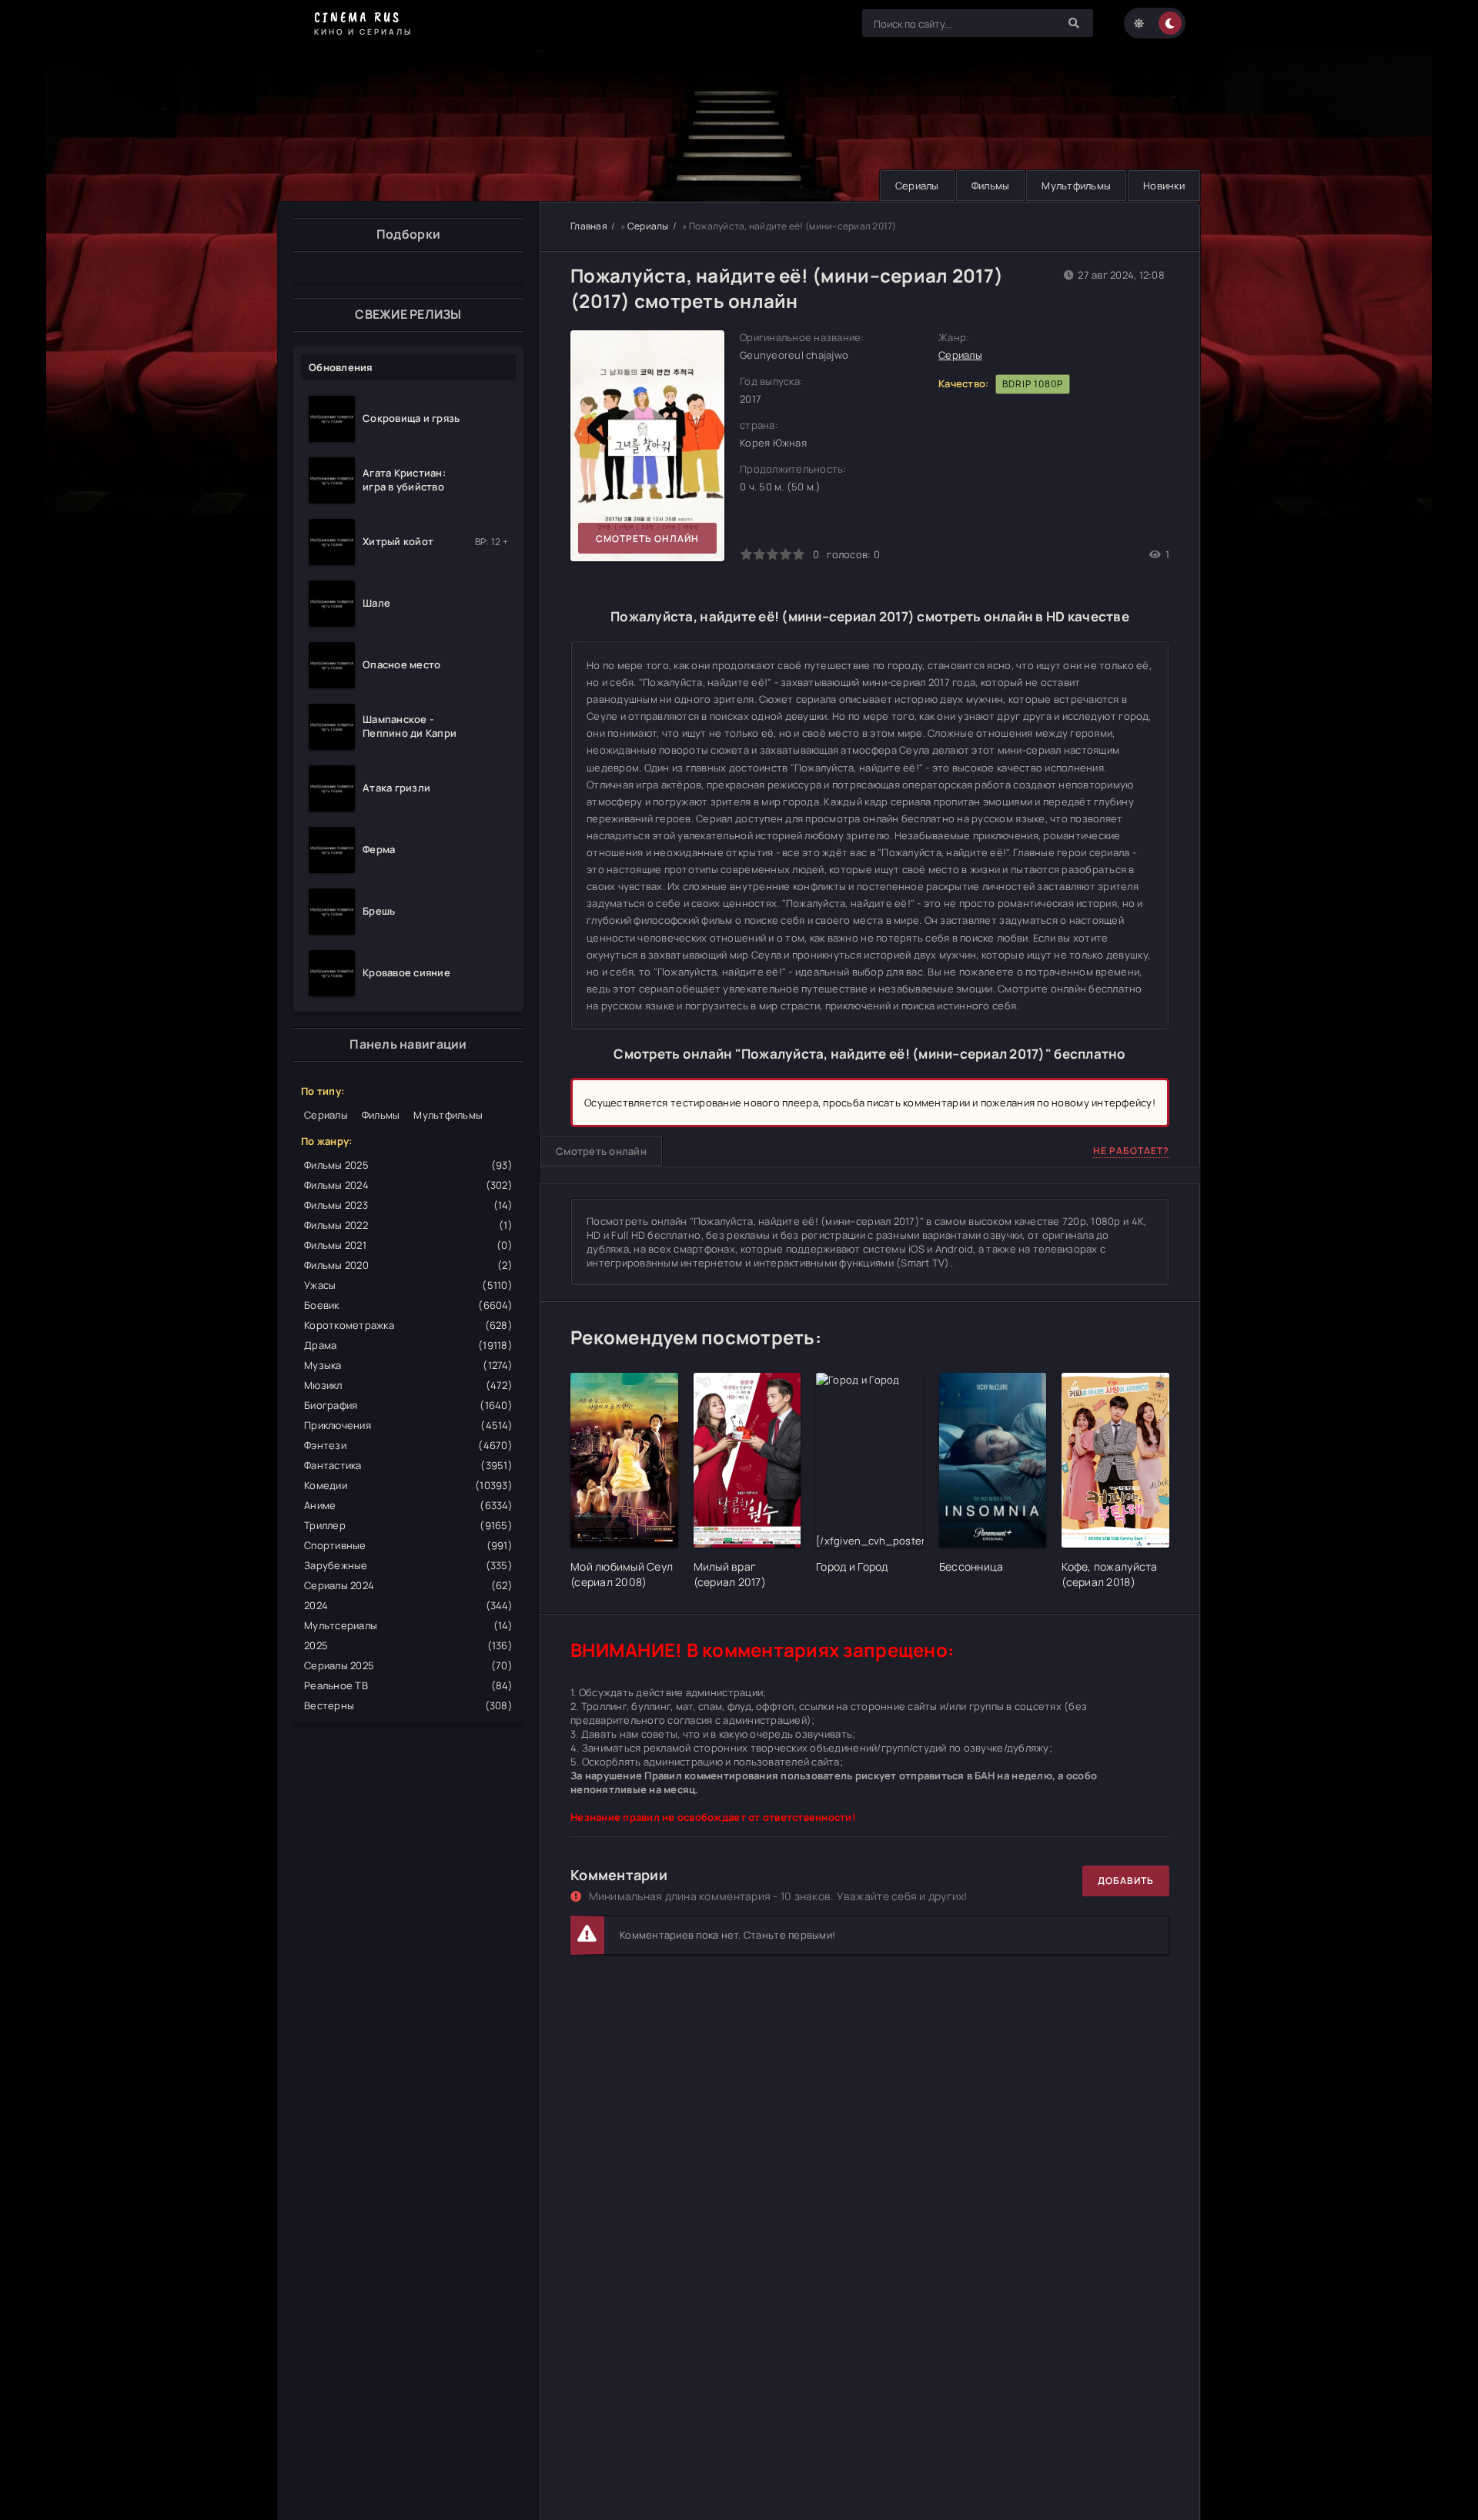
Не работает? (1131, 1151)
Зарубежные (408, 1565)
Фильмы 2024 (408, 1185)
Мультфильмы (1076, 186)
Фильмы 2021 (408, 1245)
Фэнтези (408, 1445)
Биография (408, 1405)
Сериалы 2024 (408, 1585)
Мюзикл (408, 1385)
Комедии (408, 1485)
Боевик (408, 1305)
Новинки (1164, 186)
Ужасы (408, 1285)
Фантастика (408, 1465)
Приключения (408, 1425)
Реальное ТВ (408, 1685)
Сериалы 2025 (408, 1665)
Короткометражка (408, 1325)
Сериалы (917, 186)
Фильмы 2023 (408, 1205)
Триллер (408, 1525)
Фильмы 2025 (408, 1165)
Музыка (408, 1365)
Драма (408, 1345)
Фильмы (991, 186)
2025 (408, 1645)
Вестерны (408, 1705)
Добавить (1126, 1881)
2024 (408, 1605)
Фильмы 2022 (408, 1225)
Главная (589, 226)
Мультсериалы (408, 1625)
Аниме (408, 1505)
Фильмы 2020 (408, 1265)
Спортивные (408, 1545)
